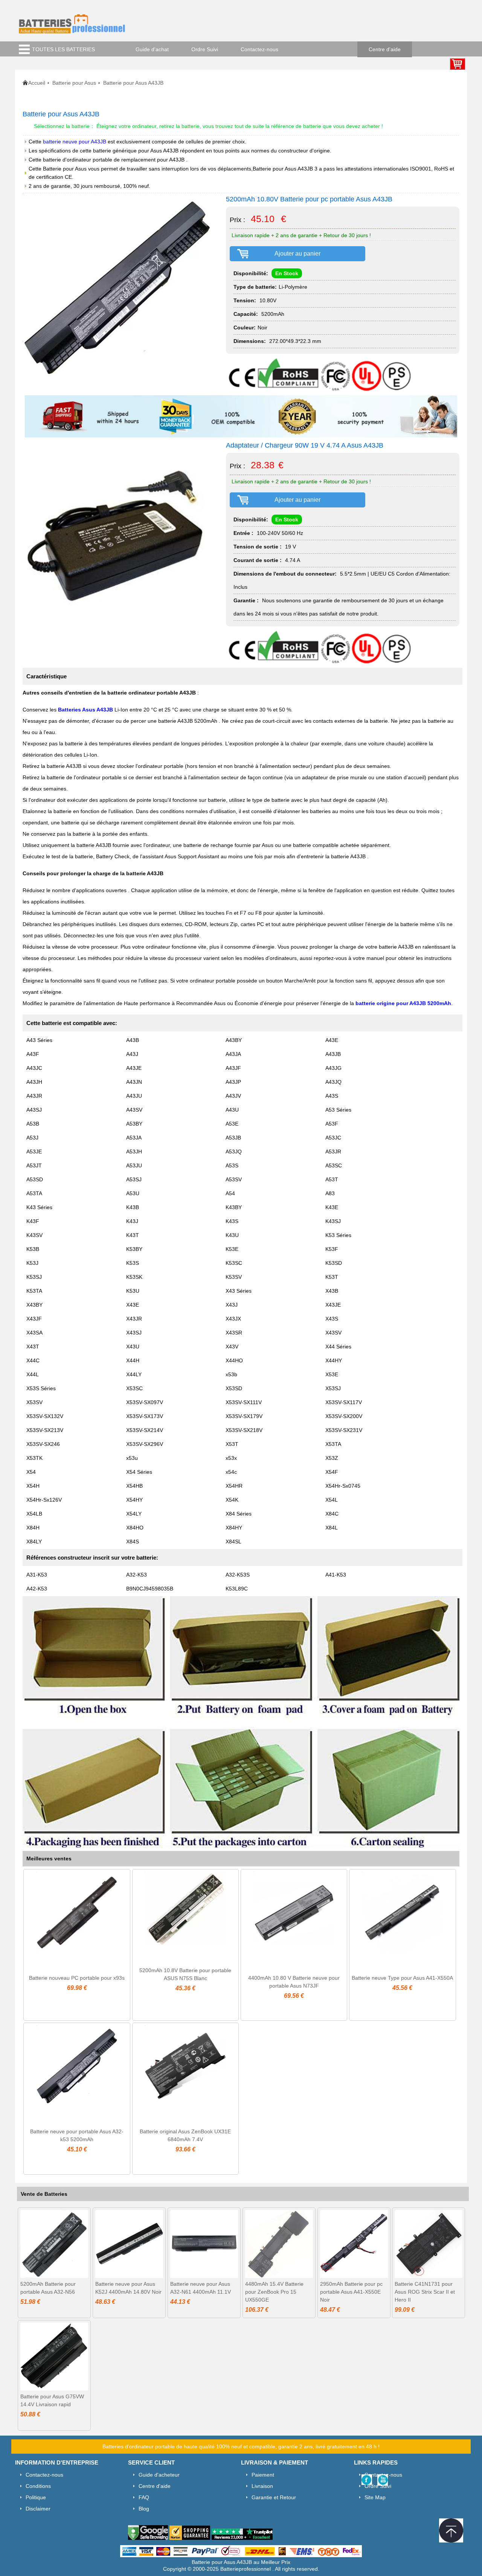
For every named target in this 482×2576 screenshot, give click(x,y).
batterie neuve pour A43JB (75, 142)
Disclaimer (38, 2509)
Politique (36, 2497)
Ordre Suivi (205, 49)
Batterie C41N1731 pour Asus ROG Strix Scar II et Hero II (425, 2292)
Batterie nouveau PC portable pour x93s (77, 1978)
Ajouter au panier (297, 254)
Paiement (263, 2475)
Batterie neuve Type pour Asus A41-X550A (402, 1978)
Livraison (262, 2486)
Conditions (38, 2486)
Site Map (375, 2497)
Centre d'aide (385, 49)
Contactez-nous (259, 49)
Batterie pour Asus (74, 83)
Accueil (37, 83)
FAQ (144, 2497)
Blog (144, 2509)
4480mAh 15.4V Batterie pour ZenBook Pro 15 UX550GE (274, 2292)
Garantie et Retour (274, 2497)
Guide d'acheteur (159, 2475)
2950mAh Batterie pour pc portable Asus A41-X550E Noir (351, 2292)
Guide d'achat (152, 49)
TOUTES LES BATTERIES (63, 49)
